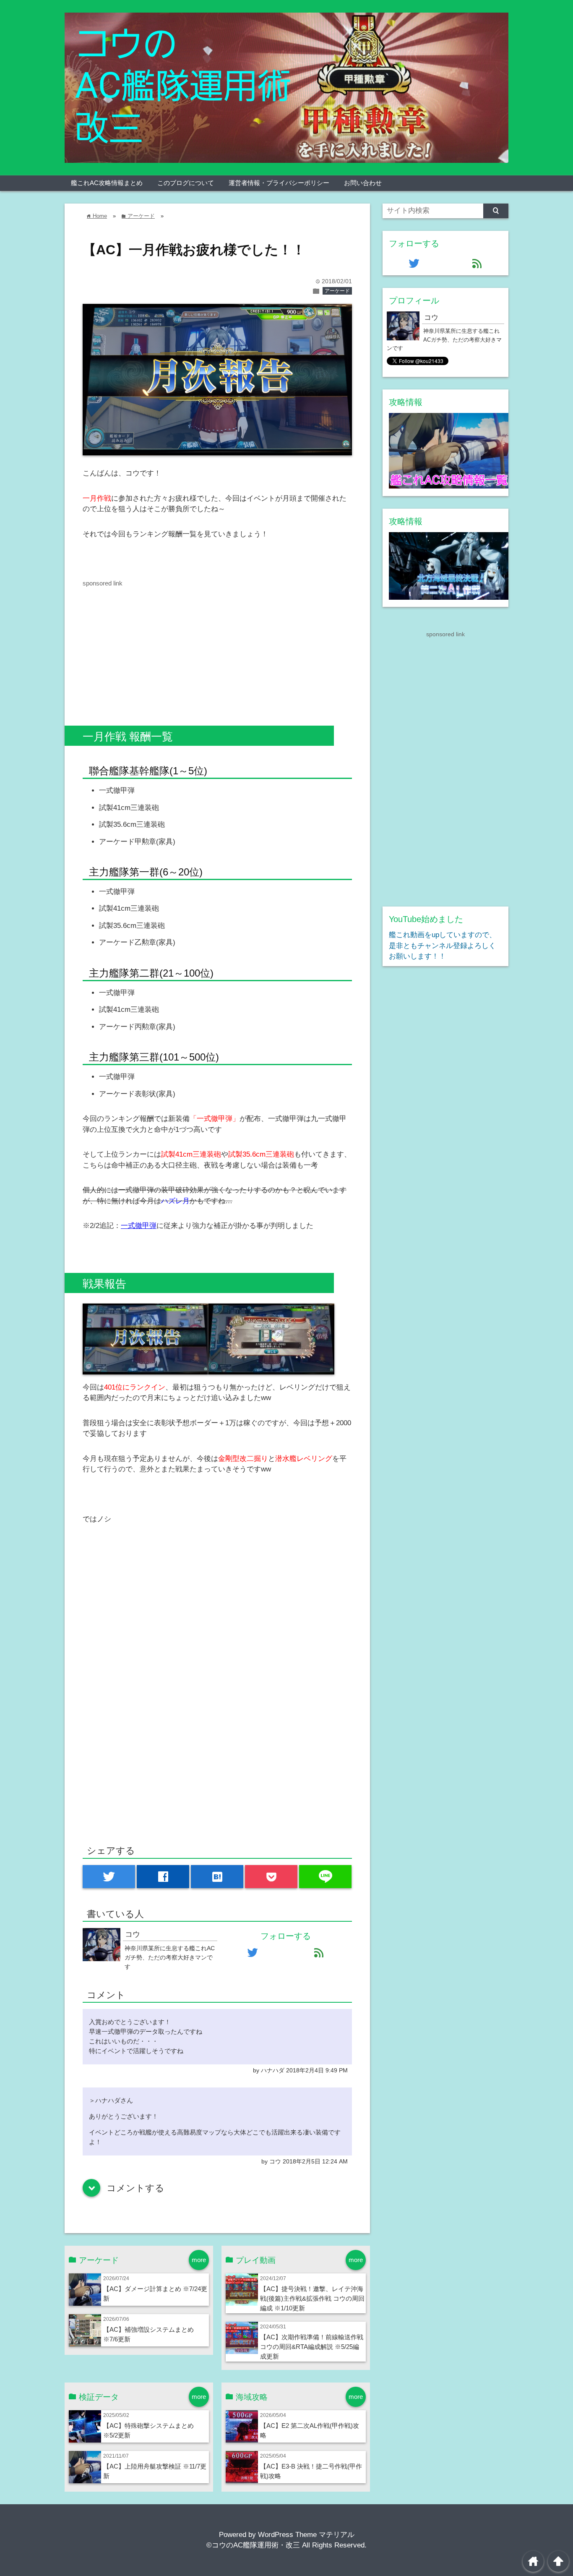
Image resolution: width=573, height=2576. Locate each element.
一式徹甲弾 (139, 1226)
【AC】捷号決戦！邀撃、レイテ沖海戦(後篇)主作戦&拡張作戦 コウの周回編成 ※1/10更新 (312, 2298)
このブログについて (186, 183)
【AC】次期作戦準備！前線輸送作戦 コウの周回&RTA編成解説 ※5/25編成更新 (312, 2347)
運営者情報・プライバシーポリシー (279, 183)
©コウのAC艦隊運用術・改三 (253, 2545)
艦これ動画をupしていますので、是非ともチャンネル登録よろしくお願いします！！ (443, 946)
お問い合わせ (363, 183)
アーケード (337, 291)
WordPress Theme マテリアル (306, 2535)
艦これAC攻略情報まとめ (107, 183)
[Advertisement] (153, 647)
